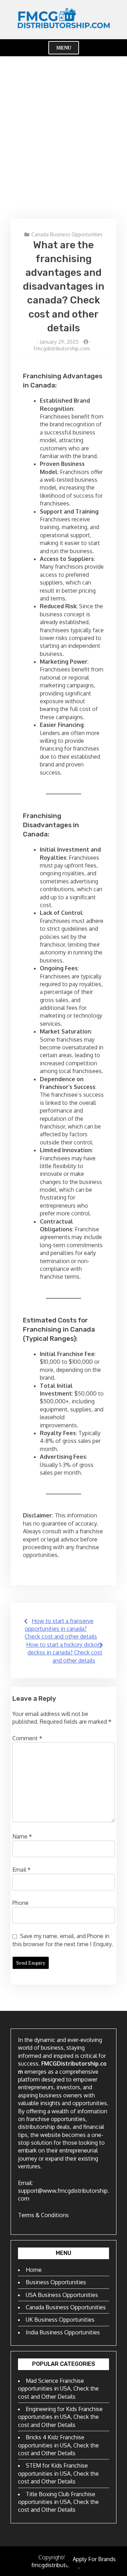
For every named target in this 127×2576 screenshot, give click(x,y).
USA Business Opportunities (62, 2295)
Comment (27, 1738)
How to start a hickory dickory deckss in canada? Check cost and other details (64, 1653)
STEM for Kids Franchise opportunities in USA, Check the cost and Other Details (58, 2473)
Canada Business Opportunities (67, 234)
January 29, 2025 (59, 342)
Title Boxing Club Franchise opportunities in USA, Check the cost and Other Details (58, 2502)
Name (22, 1836)
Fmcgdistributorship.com (62, 348)
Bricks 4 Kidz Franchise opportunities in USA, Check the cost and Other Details (58, 2445)
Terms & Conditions (43, 2215)
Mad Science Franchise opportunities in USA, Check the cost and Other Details (58, 2389)
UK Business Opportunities (60, 2320)
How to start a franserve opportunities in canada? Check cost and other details (61, 1629)
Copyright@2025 (60, 2557)
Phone (20, 1903)
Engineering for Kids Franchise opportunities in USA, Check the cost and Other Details (60, 2417)
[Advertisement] (64, 137)
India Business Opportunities (63, 2332)
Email (22, 1870)
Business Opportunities (56, 2282)
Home (34, 2270)
